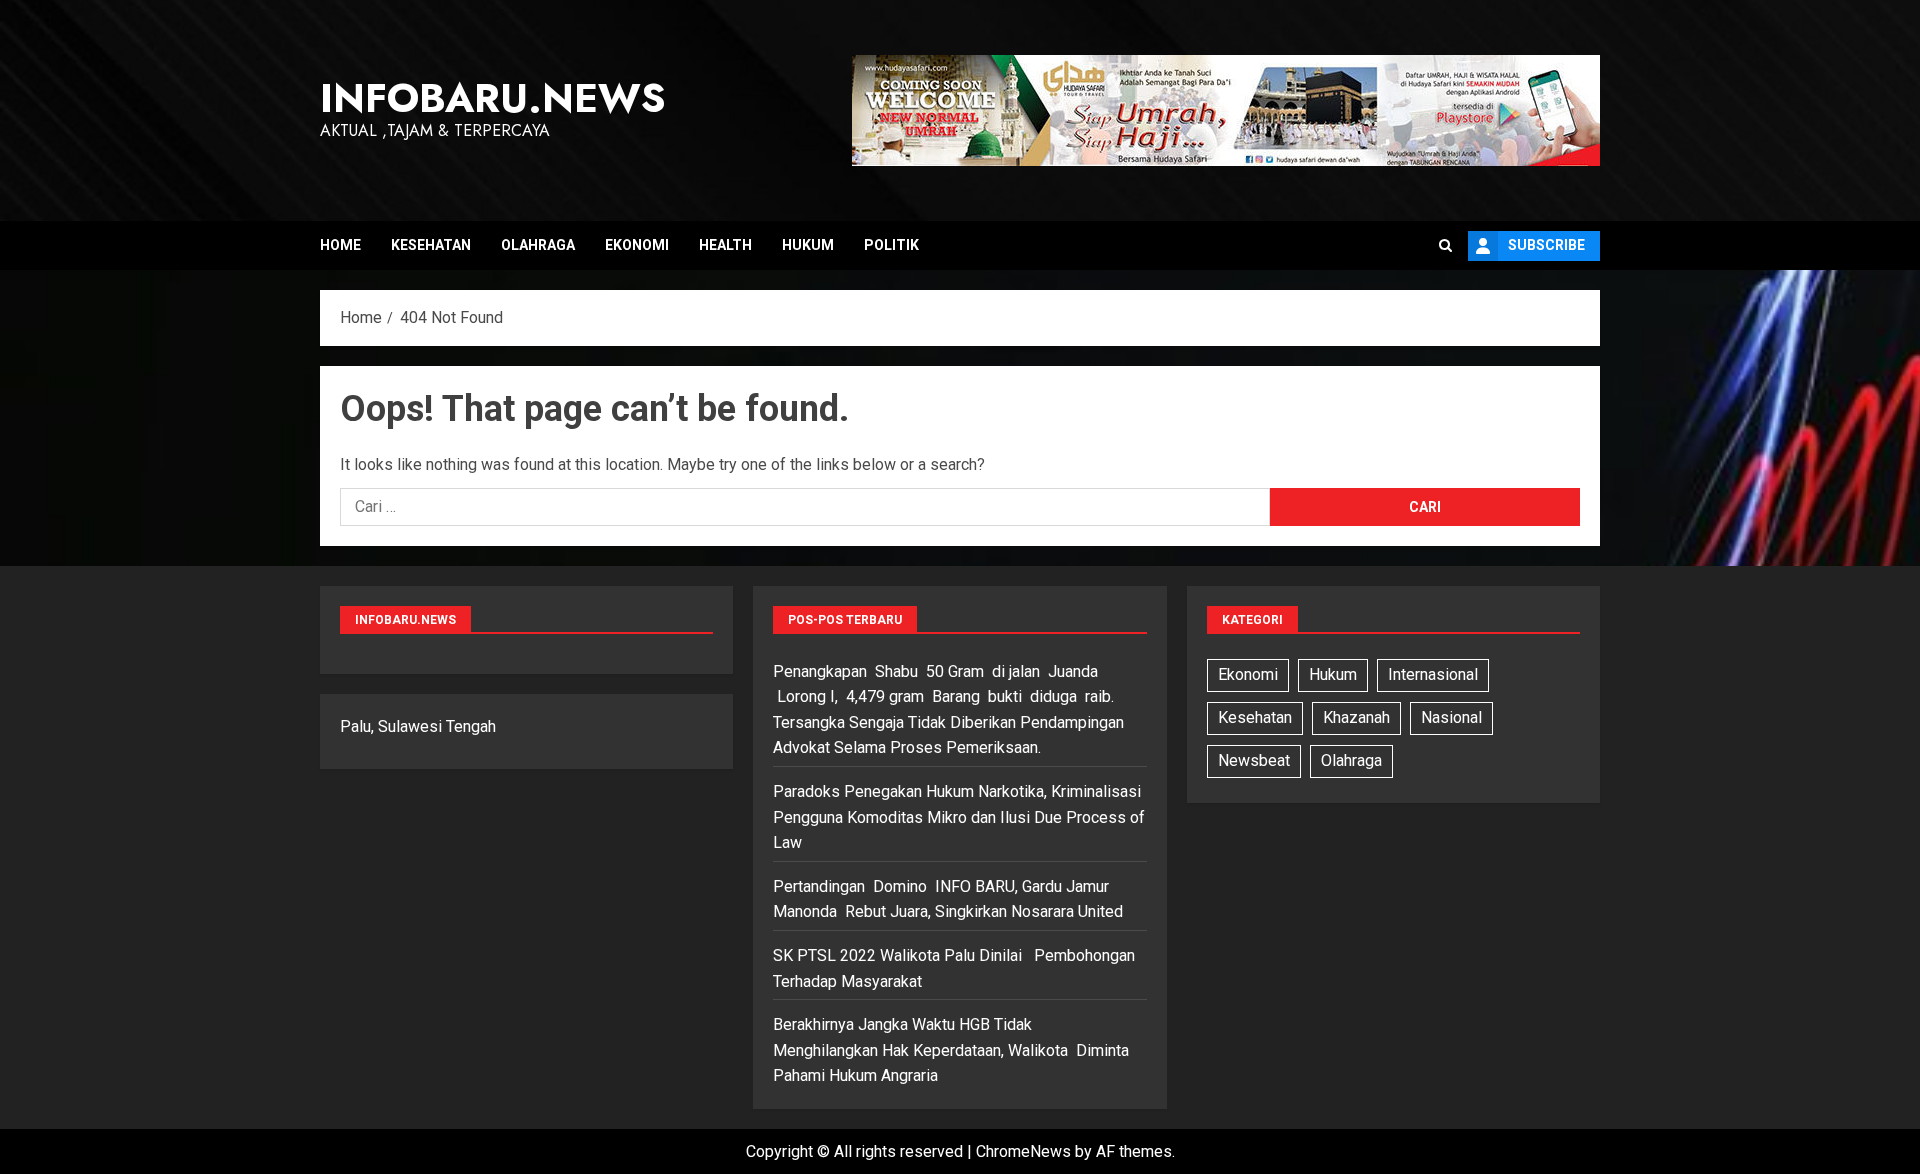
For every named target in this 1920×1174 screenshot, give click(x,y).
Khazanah (1356, 717)
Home (340, 245)
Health (725, 245)
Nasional (1451, 717)
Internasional (1433, 674)
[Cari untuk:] (805, 507)
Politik (891, 245)
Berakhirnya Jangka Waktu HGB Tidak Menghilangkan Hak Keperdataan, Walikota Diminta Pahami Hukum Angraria (951, 1050)
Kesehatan (431, 245)
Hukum (808, 245)
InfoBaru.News (493, 98)
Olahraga (538, 245)
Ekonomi (637, 245)
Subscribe (1546, 245)
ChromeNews (1023, 1151)
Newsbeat (1254, 760)
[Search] (1445, 246)
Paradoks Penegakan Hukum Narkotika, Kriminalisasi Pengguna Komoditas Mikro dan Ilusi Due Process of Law (959, 817)
